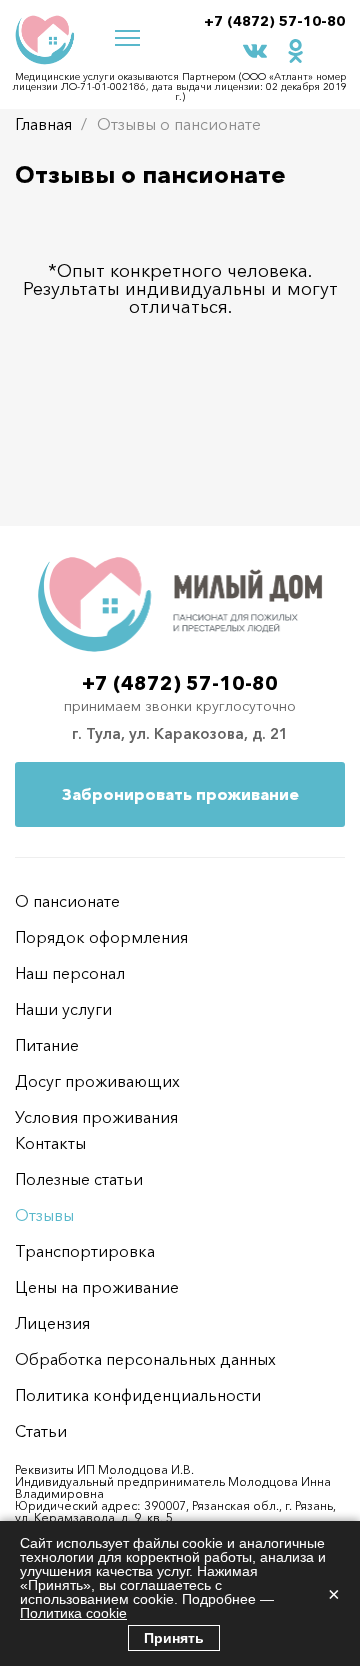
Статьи (41, 1431)
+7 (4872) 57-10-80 (274, 21)
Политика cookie (73, 1613)
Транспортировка (85, 1251)
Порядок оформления (101, 937)
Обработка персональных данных (145, 1359)
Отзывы (44, 1215)
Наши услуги (63, 1009)
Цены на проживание (97, 1287)
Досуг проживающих (97, 1081)
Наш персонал (70, 973)
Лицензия (52, 1323)
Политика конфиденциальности (138, 1395)
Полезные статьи (79, 1179)
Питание (47, 1045)
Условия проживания (96, 1117)
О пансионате (67, 901)
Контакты (50, 1143)
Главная (43, 124)
